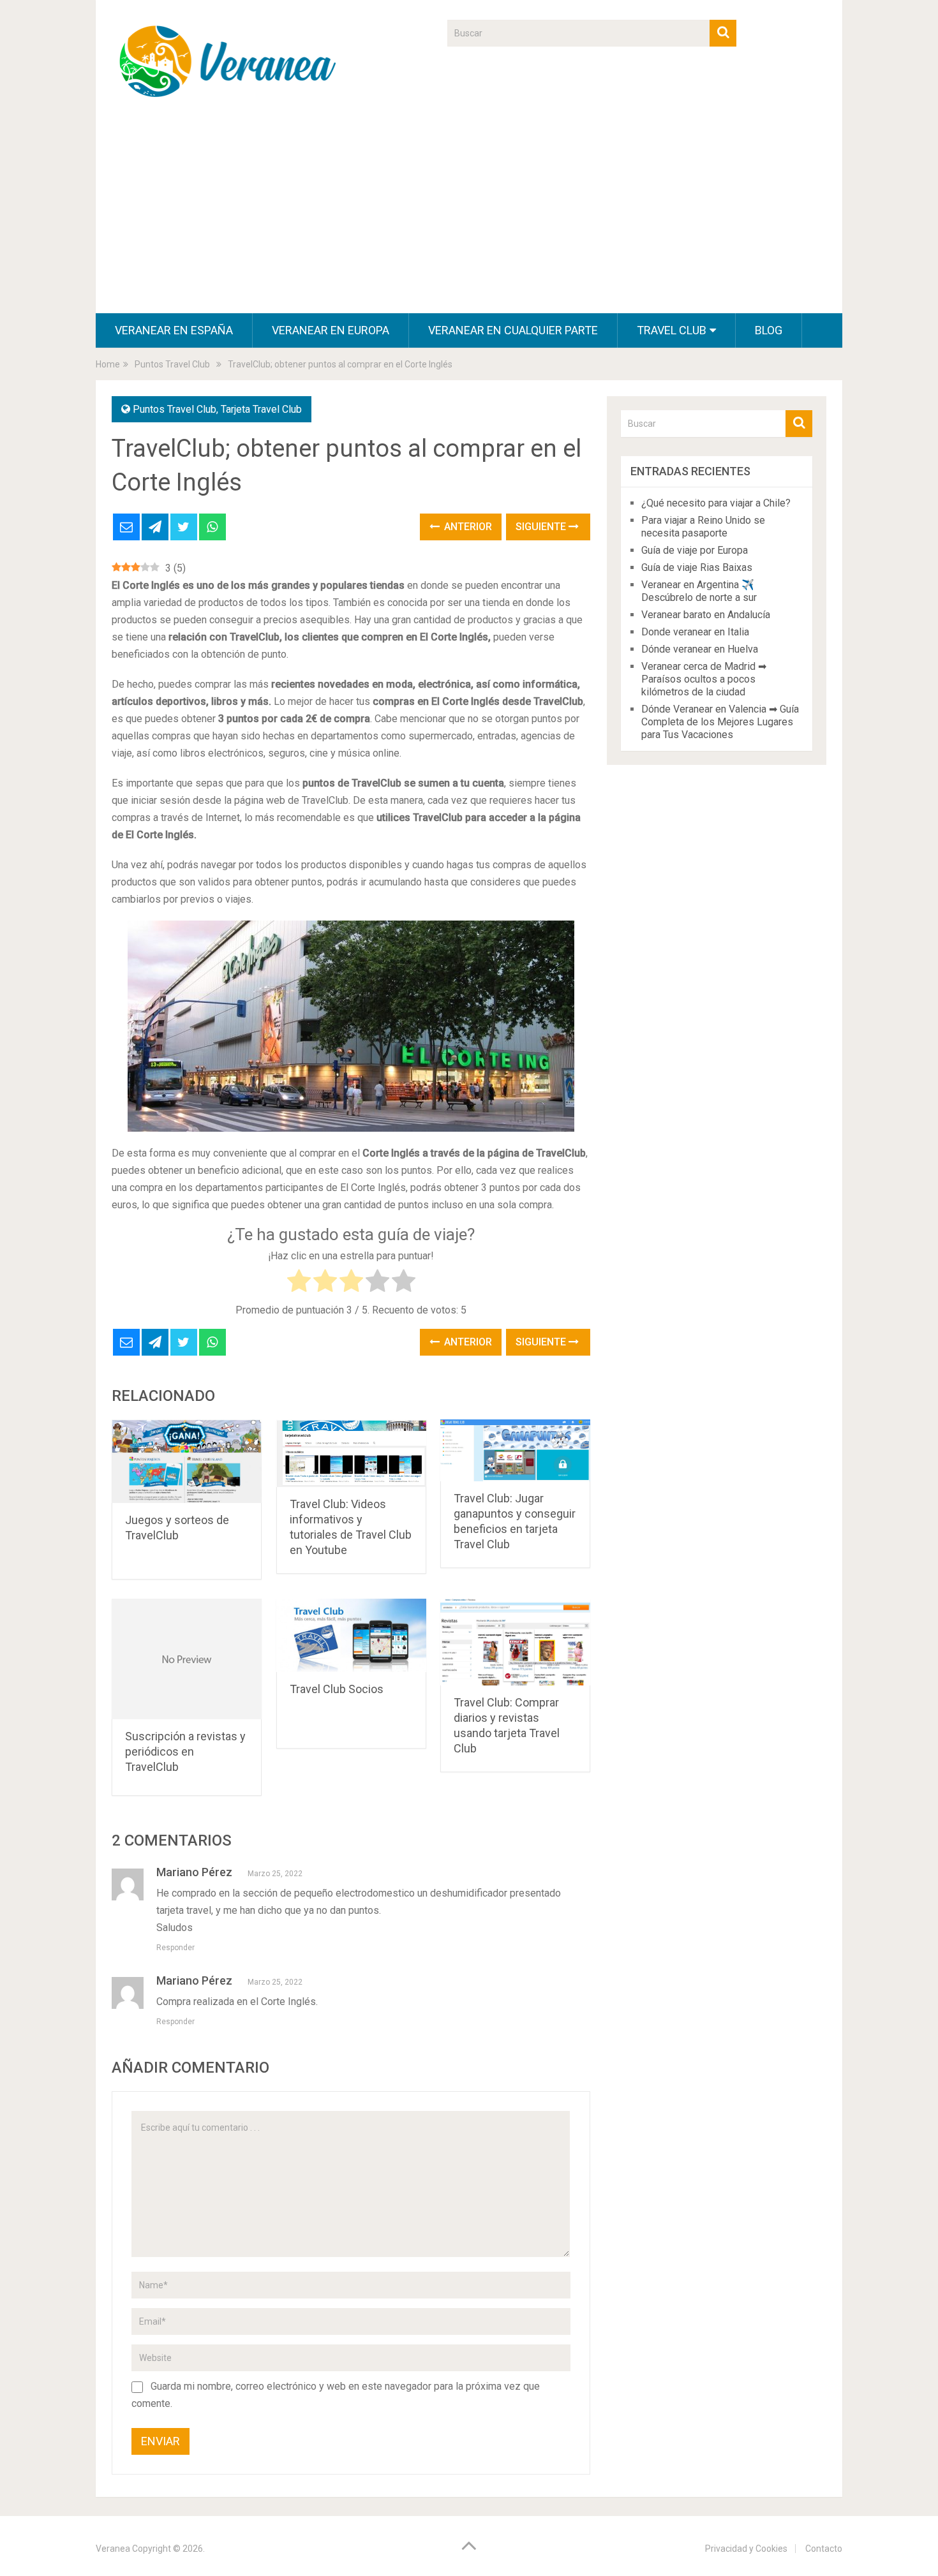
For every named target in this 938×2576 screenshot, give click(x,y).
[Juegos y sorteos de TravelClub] (187, 1461)
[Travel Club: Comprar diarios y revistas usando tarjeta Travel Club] (515, 1642)
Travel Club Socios (337, 1689)
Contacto (824, 2549)
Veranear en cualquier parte (513, 330)
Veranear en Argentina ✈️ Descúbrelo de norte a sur (699, 591)
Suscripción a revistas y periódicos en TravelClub (185, 1751)
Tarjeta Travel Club (261, 409)
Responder (175, 1948)
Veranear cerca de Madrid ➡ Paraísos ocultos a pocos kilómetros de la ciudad (704, 679)
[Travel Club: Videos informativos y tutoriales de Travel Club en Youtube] (351, 1453)
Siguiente (542, 527)
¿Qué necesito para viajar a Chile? (716, 503)
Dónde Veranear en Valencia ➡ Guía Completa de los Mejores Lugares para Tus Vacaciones (720, 722)
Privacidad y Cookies (746, 2549)
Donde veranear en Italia (695, 632)
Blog (769, 330)
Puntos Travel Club (175, 409)
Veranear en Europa (331, 330)
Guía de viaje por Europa (695, 550)
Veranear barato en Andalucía (706, 615)
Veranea (113, 2549)
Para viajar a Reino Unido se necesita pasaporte (703, 527)
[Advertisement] (469, 218)
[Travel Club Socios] (351, 1635)
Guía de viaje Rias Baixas (697, 567)
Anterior (467, 527)
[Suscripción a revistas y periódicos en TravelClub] (187, 1659)
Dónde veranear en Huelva (700, 649)
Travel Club (672, 330)
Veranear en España (174, 330)
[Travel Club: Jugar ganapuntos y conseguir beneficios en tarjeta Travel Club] (515, 1450)
